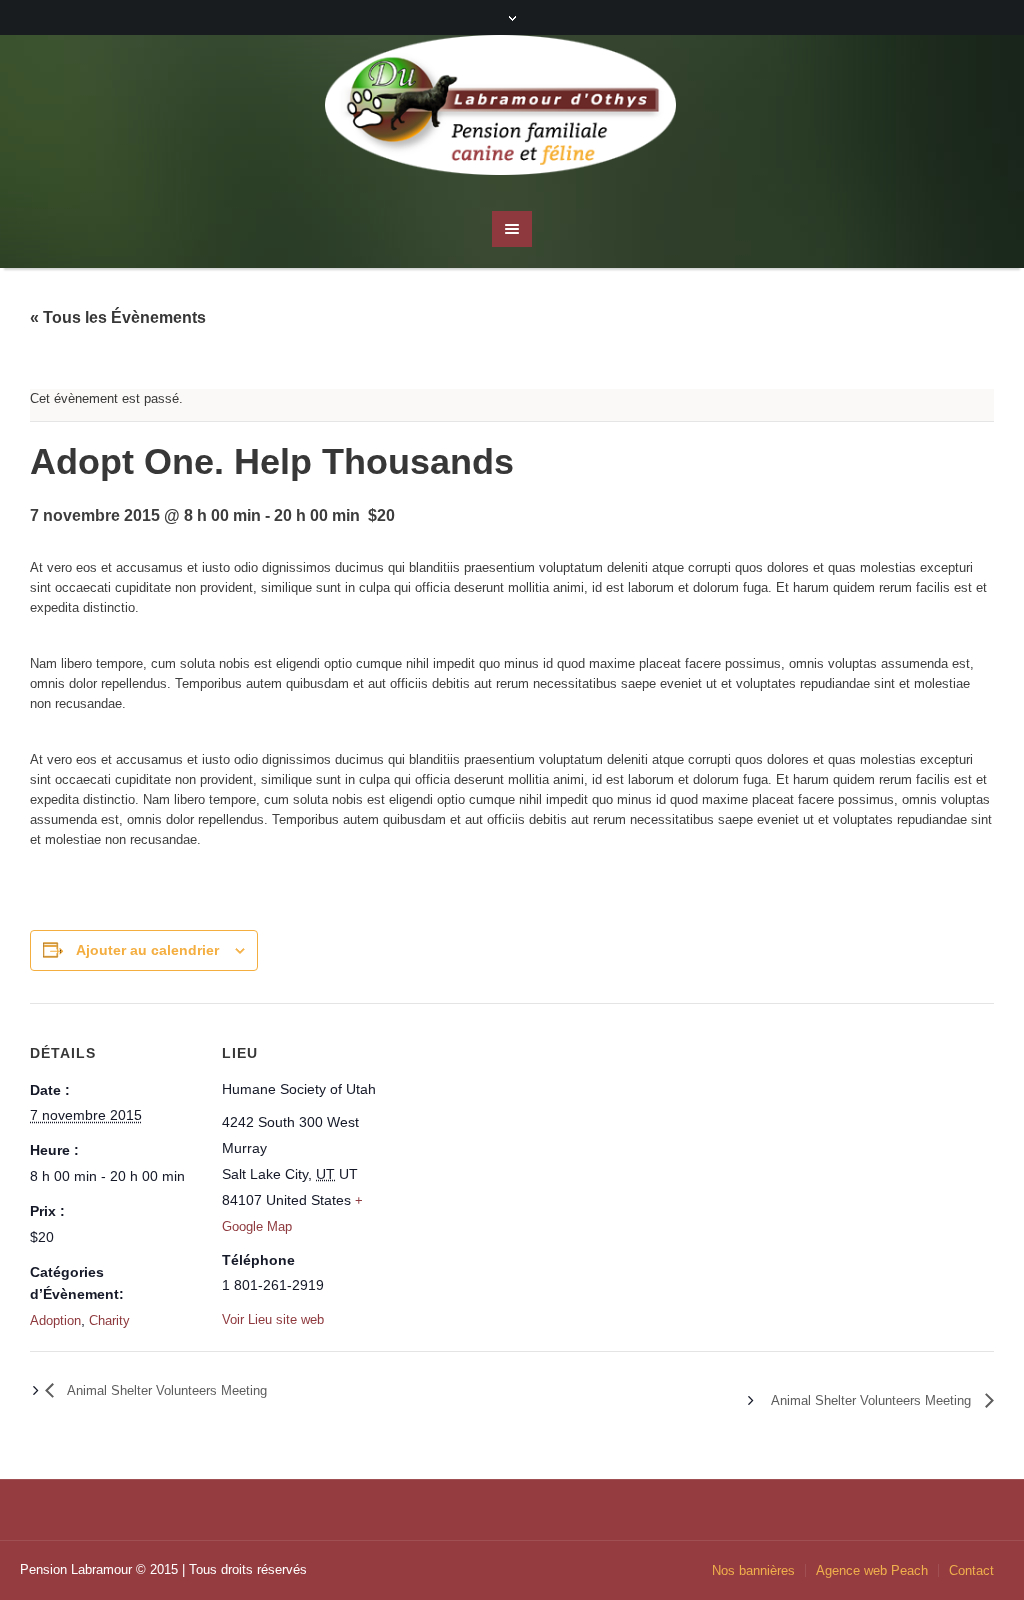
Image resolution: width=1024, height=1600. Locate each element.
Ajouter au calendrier (147, 950)
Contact (971, 1570)
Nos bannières (753, 1570)
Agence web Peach (872, 1570)
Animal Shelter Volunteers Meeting (165, 1390)
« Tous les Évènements (118, 317)
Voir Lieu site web (273, 1319)
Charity (109, 1320)
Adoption (55, 1320)
